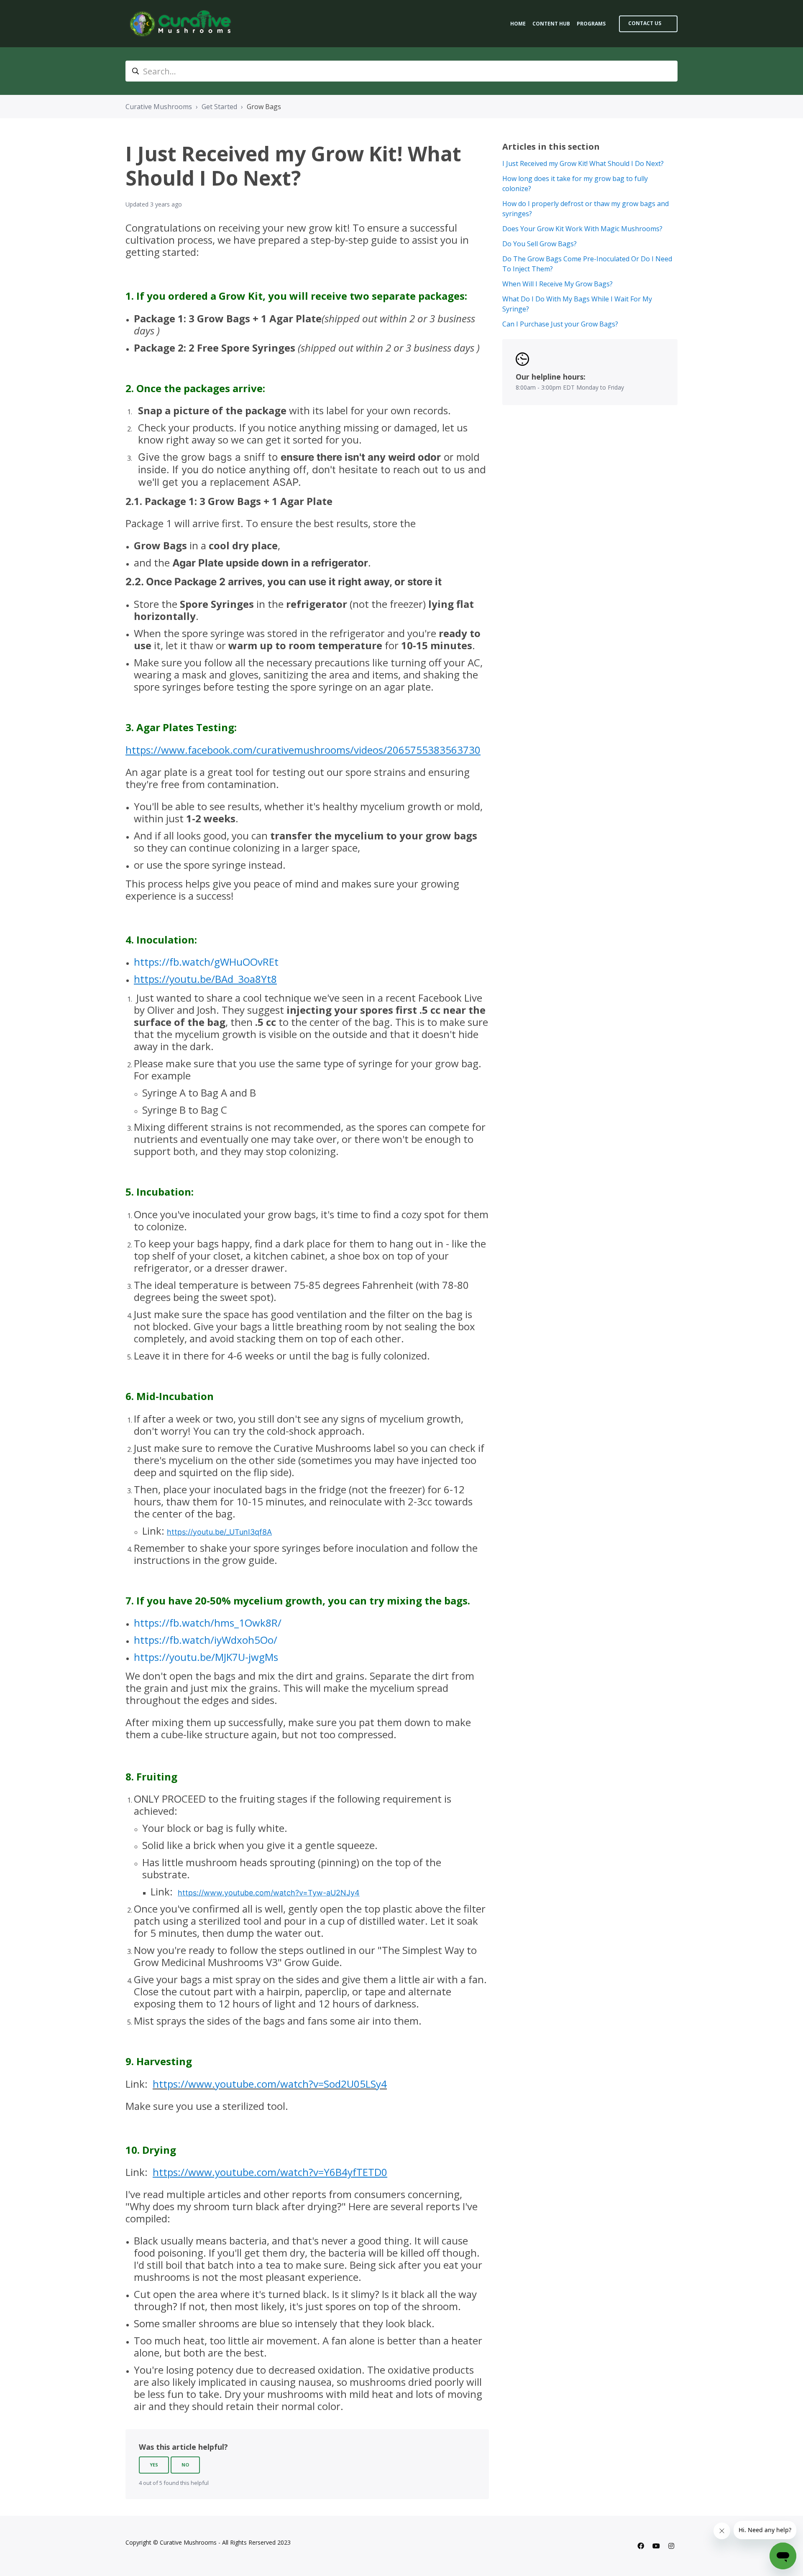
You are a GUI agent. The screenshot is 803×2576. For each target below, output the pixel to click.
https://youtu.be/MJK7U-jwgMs (206, 1657)
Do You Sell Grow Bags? (540, 244)
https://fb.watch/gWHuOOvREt (206, 962)
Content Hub (551, 24)
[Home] (182, 24)
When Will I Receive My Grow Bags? (557, 284)
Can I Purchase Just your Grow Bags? (560, 324)
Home (518, 24)
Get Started (219, 107)
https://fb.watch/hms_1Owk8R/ (208, 1623)
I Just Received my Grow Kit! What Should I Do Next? (583, 163)
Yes (154, 2465)
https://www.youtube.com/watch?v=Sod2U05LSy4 (270, 2084)
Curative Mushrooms (159, 107)
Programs (591, 24)
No (185, 2465)
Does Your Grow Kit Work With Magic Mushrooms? (582, 229)
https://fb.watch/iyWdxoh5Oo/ (206, 1640)
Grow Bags (264, 107)
